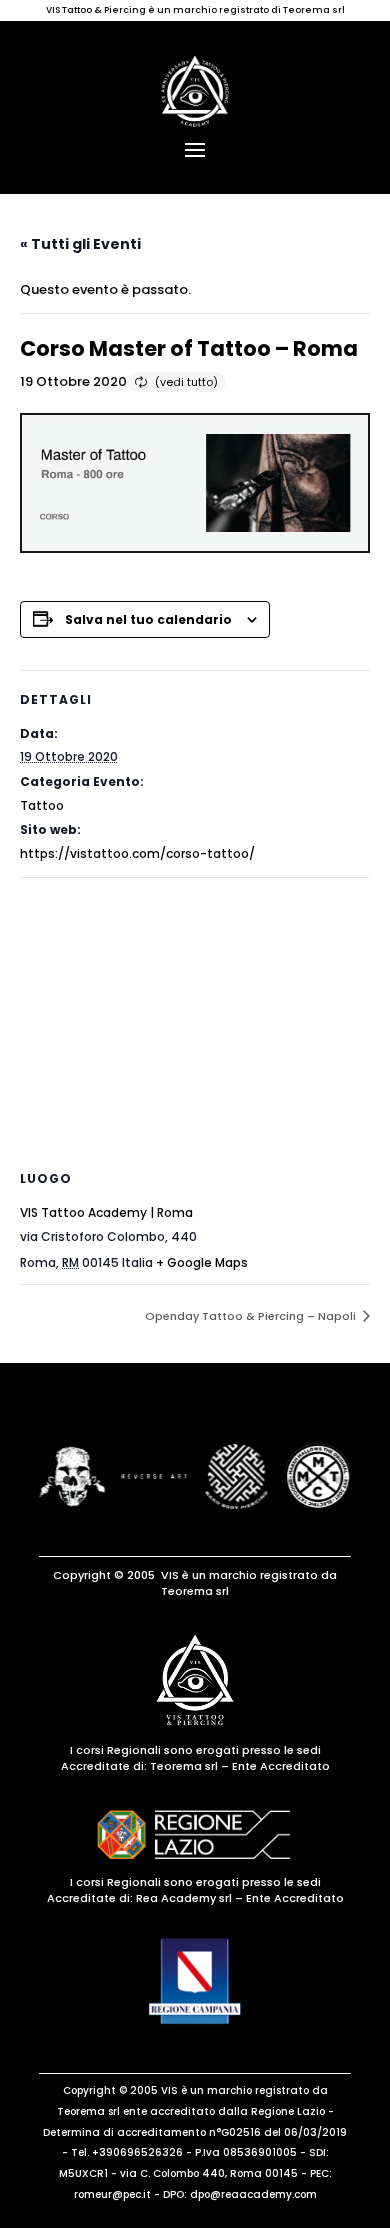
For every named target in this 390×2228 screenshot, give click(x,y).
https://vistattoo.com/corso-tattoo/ (137, 853)
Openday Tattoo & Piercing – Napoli (252, 1316)
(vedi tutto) (186, 382)
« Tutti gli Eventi (80, 244)
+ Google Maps (202, 1262)
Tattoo (42, 805)
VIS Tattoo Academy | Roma (106, 1212)
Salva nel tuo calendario (148, 619)
